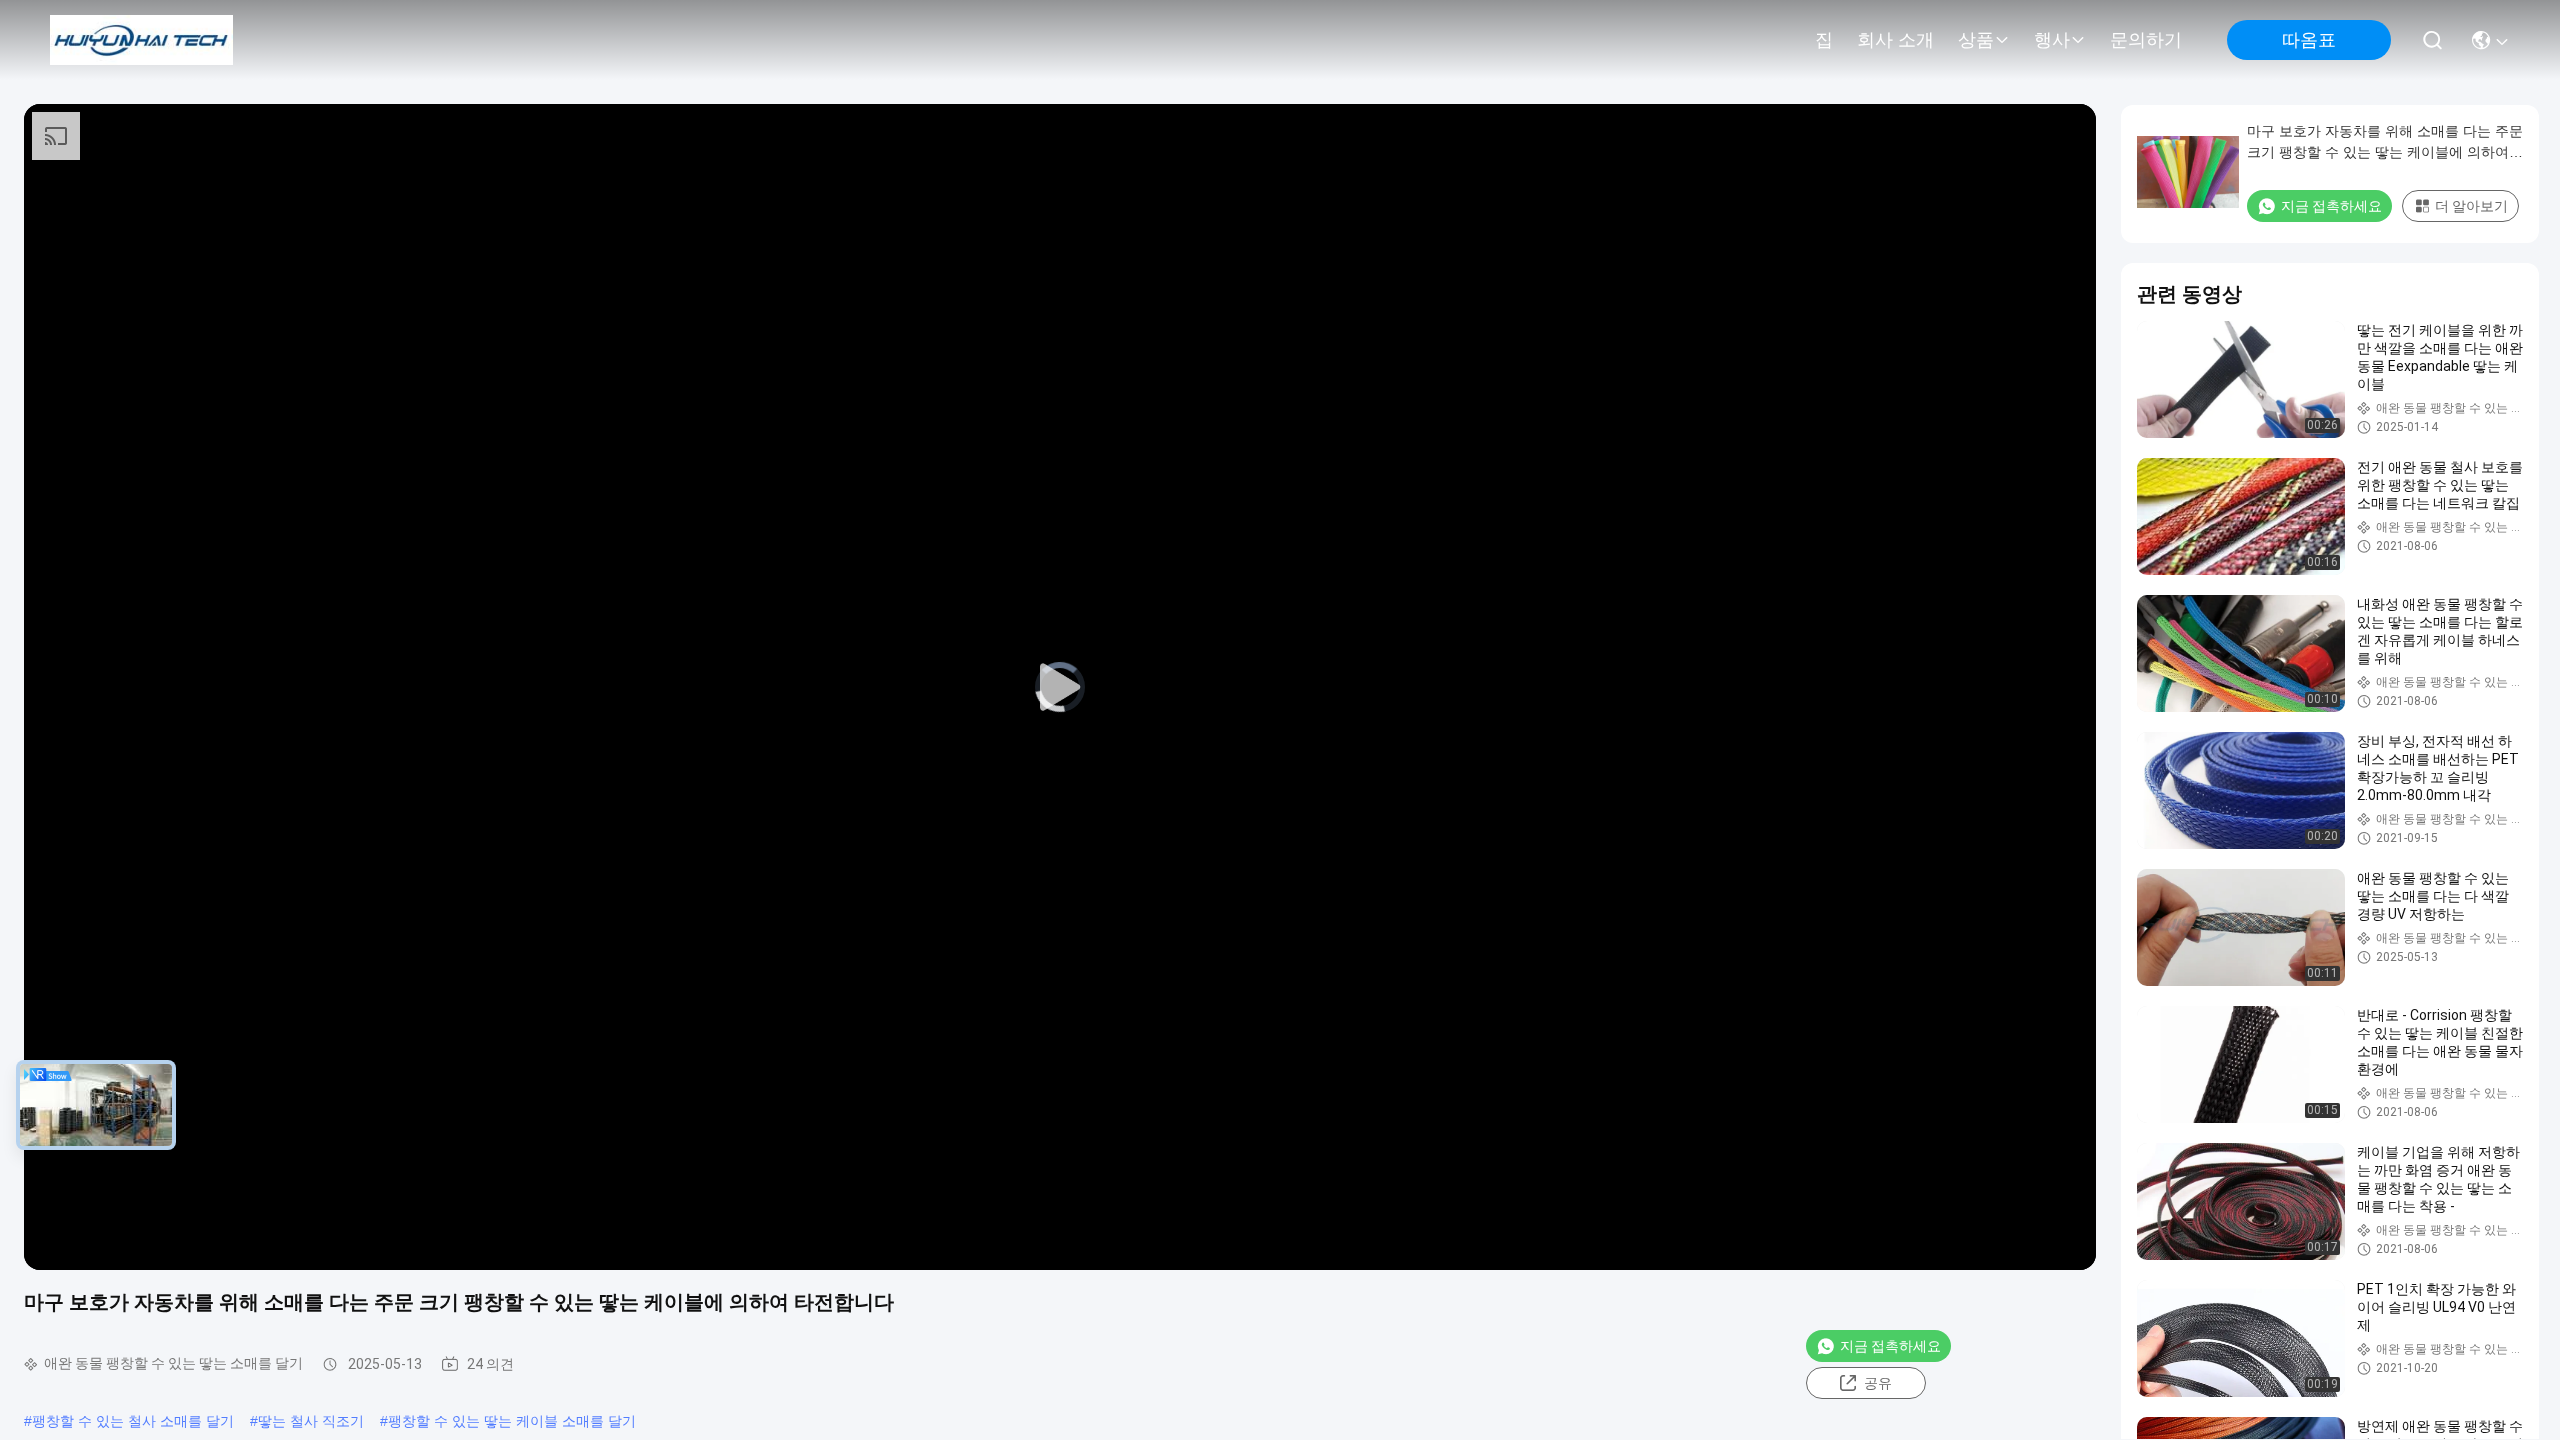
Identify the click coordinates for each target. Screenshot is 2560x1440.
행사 (2052, 40)
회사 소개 (1895, 40)
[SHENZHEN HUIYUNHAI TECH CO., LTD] (141, 40)
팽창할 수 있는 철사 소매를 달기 (133, 1421)
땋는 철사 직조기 (311, 1421)
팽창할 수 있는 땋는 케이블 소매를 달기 (512, 1421)
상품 (1976, 40)
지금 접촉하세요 (1890, 1346)
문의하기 (2146, 40)
